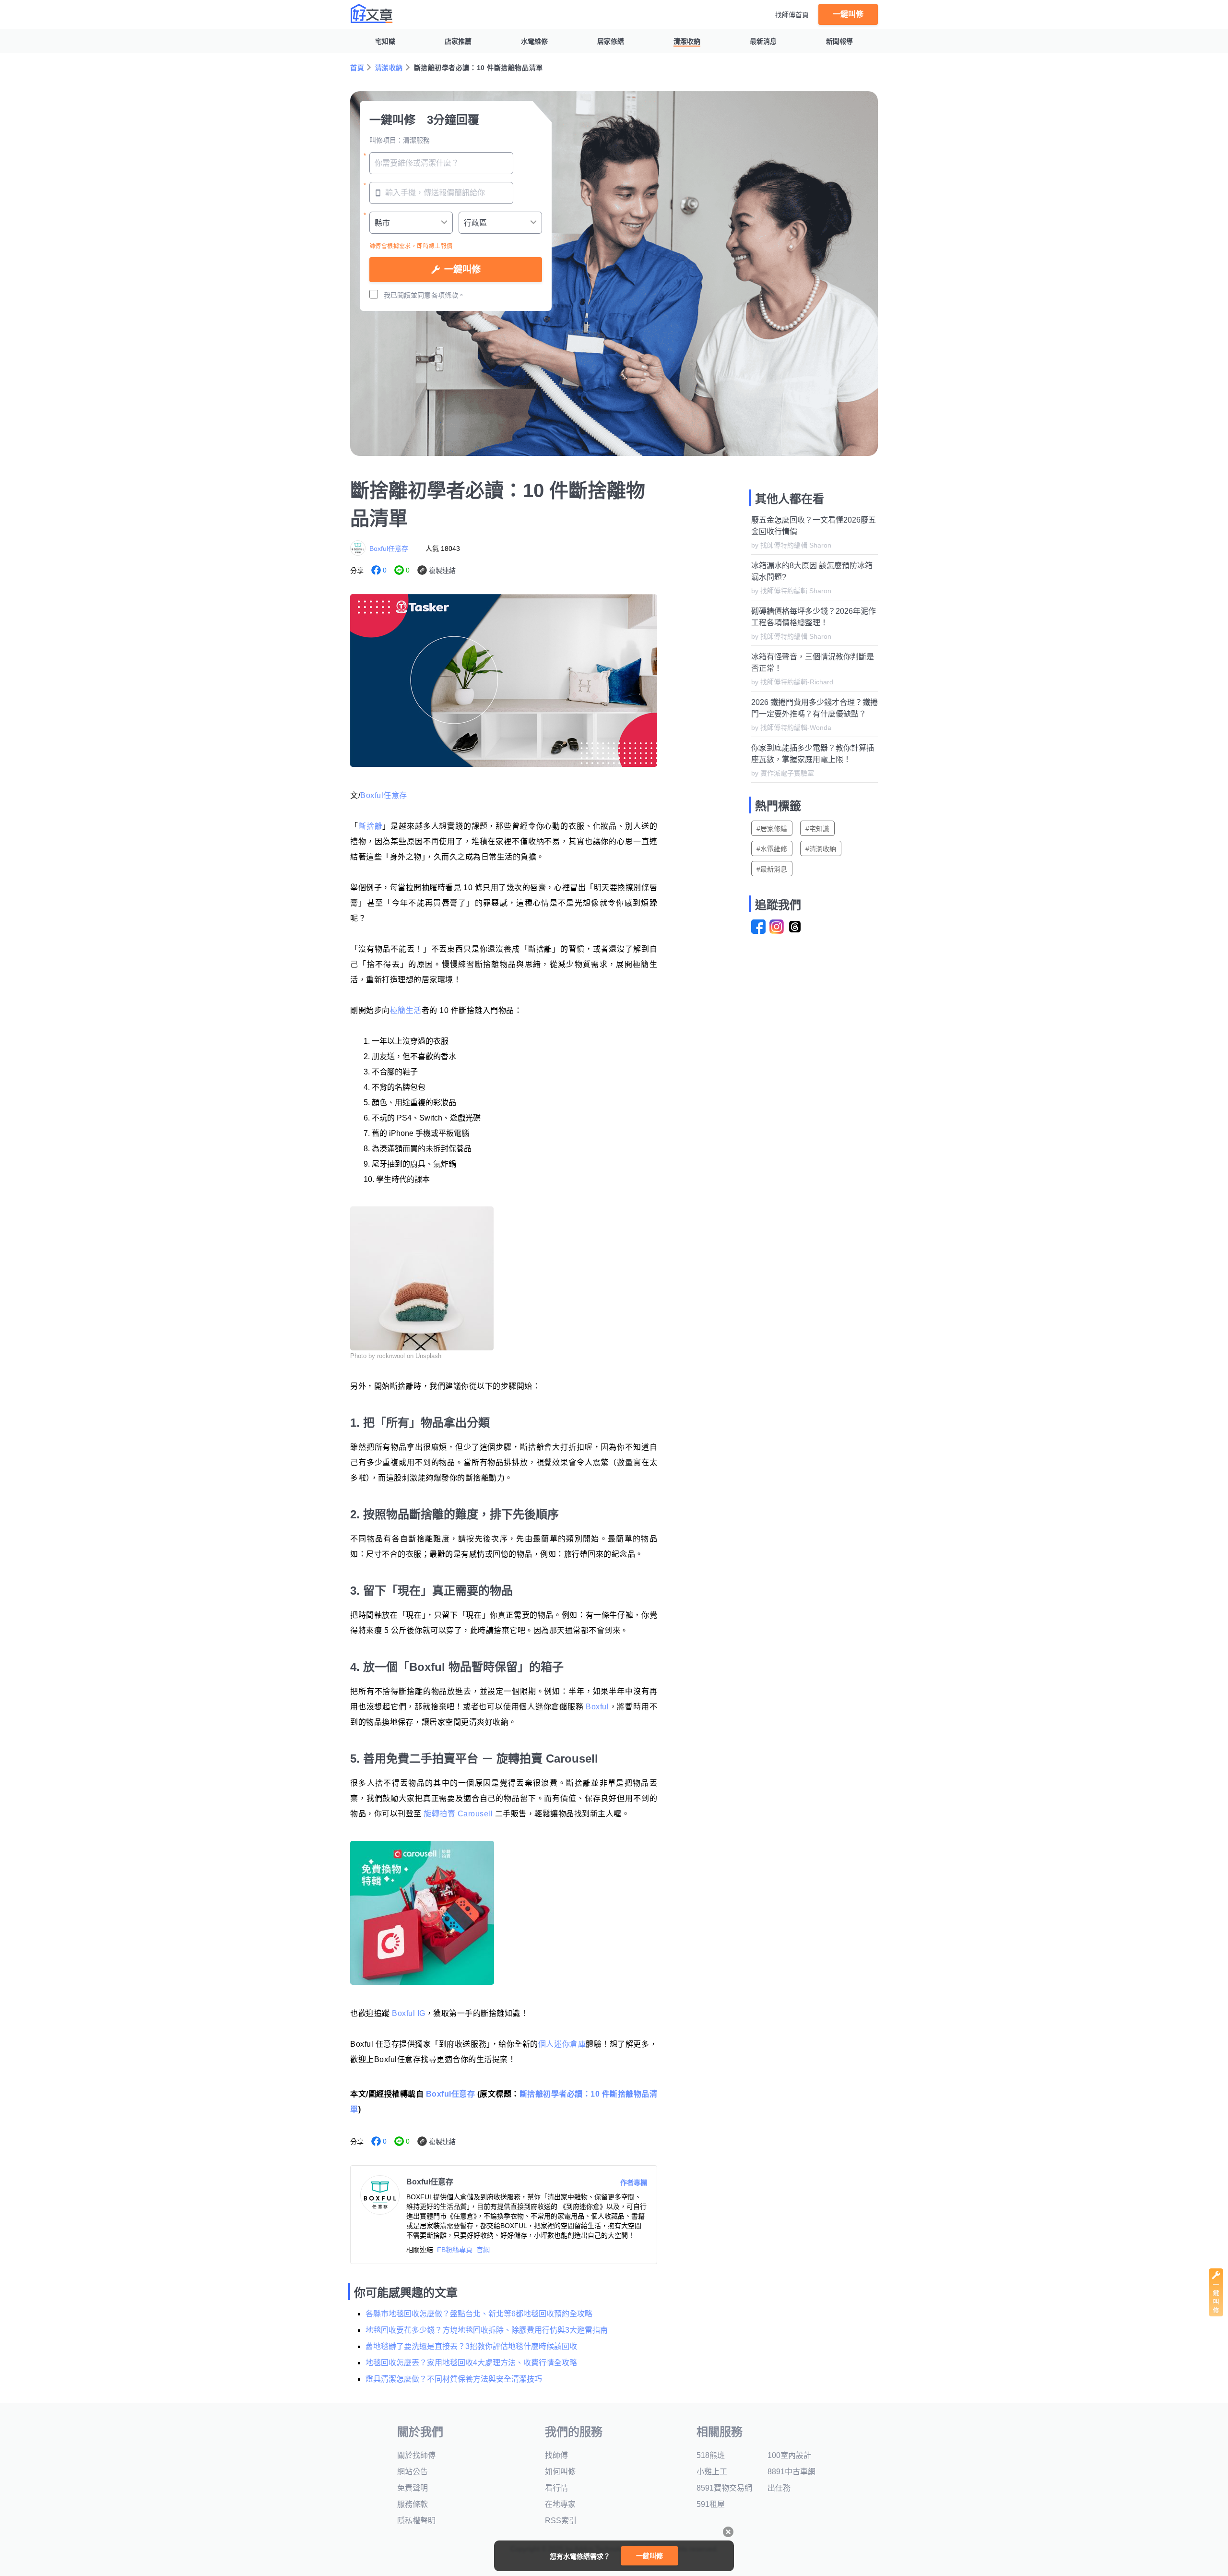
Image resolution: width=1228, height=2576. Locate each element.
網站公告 (413, 2472)
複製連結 (442, 571)
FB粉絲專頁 (455, 2250)
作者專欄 (634, 2182)
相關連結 (420, 2250)
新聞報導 (839, 41)
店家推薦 (458, 41)
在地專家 (560, 2504)
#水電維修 (772, 849)
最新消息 (763, 41)
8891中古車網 (791, 2472)
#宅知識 (817, 829)
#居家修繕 (772, 829)
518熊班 (711, 2455)
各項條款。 (448, 295)
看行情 (556, 2488)
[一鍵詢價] (1216, 2314)
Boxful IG (409, 2013)
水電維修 (534, 41)
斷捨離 (371, 826)
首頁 (357, 68)
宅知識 (385, 41)
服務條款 (413, 2504)
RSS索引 (561, 2521)
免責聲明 (413, 2488)
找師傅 (556, 2455)
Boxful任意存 (389, 549)
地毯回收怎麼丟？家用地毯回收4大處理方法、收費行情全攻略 (471, 2363)
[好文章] (372, 13)
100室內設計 (789, 2455)
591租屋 (711, 2504)
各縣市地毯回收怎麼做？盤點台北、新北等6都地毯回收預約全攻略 (479, 2314)
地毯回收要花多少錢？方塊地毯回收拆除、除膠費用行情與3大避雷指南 (487, 2330)
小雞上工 (712, 2472)
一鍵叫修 (848, 14)
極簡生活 (406, 1010)
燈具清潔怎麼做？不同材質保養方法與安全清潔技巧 (454, 2379)
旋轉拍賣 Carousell (457, 1814)
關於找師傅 (416, 2455)
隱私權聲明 (416, 2521)
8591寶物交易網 (724, 2488)
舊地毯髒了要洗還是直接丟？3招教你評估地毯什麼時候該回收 (471, 2346)
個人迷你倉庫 (562, 2044)
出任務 (779, 2488)
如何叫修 (560, 2472)
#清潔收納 (821, 849)
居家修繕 (611, 41)
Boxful (597, 1707)
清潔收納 (687, 41)
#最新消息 (772, 869)
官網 (483, 2250)
